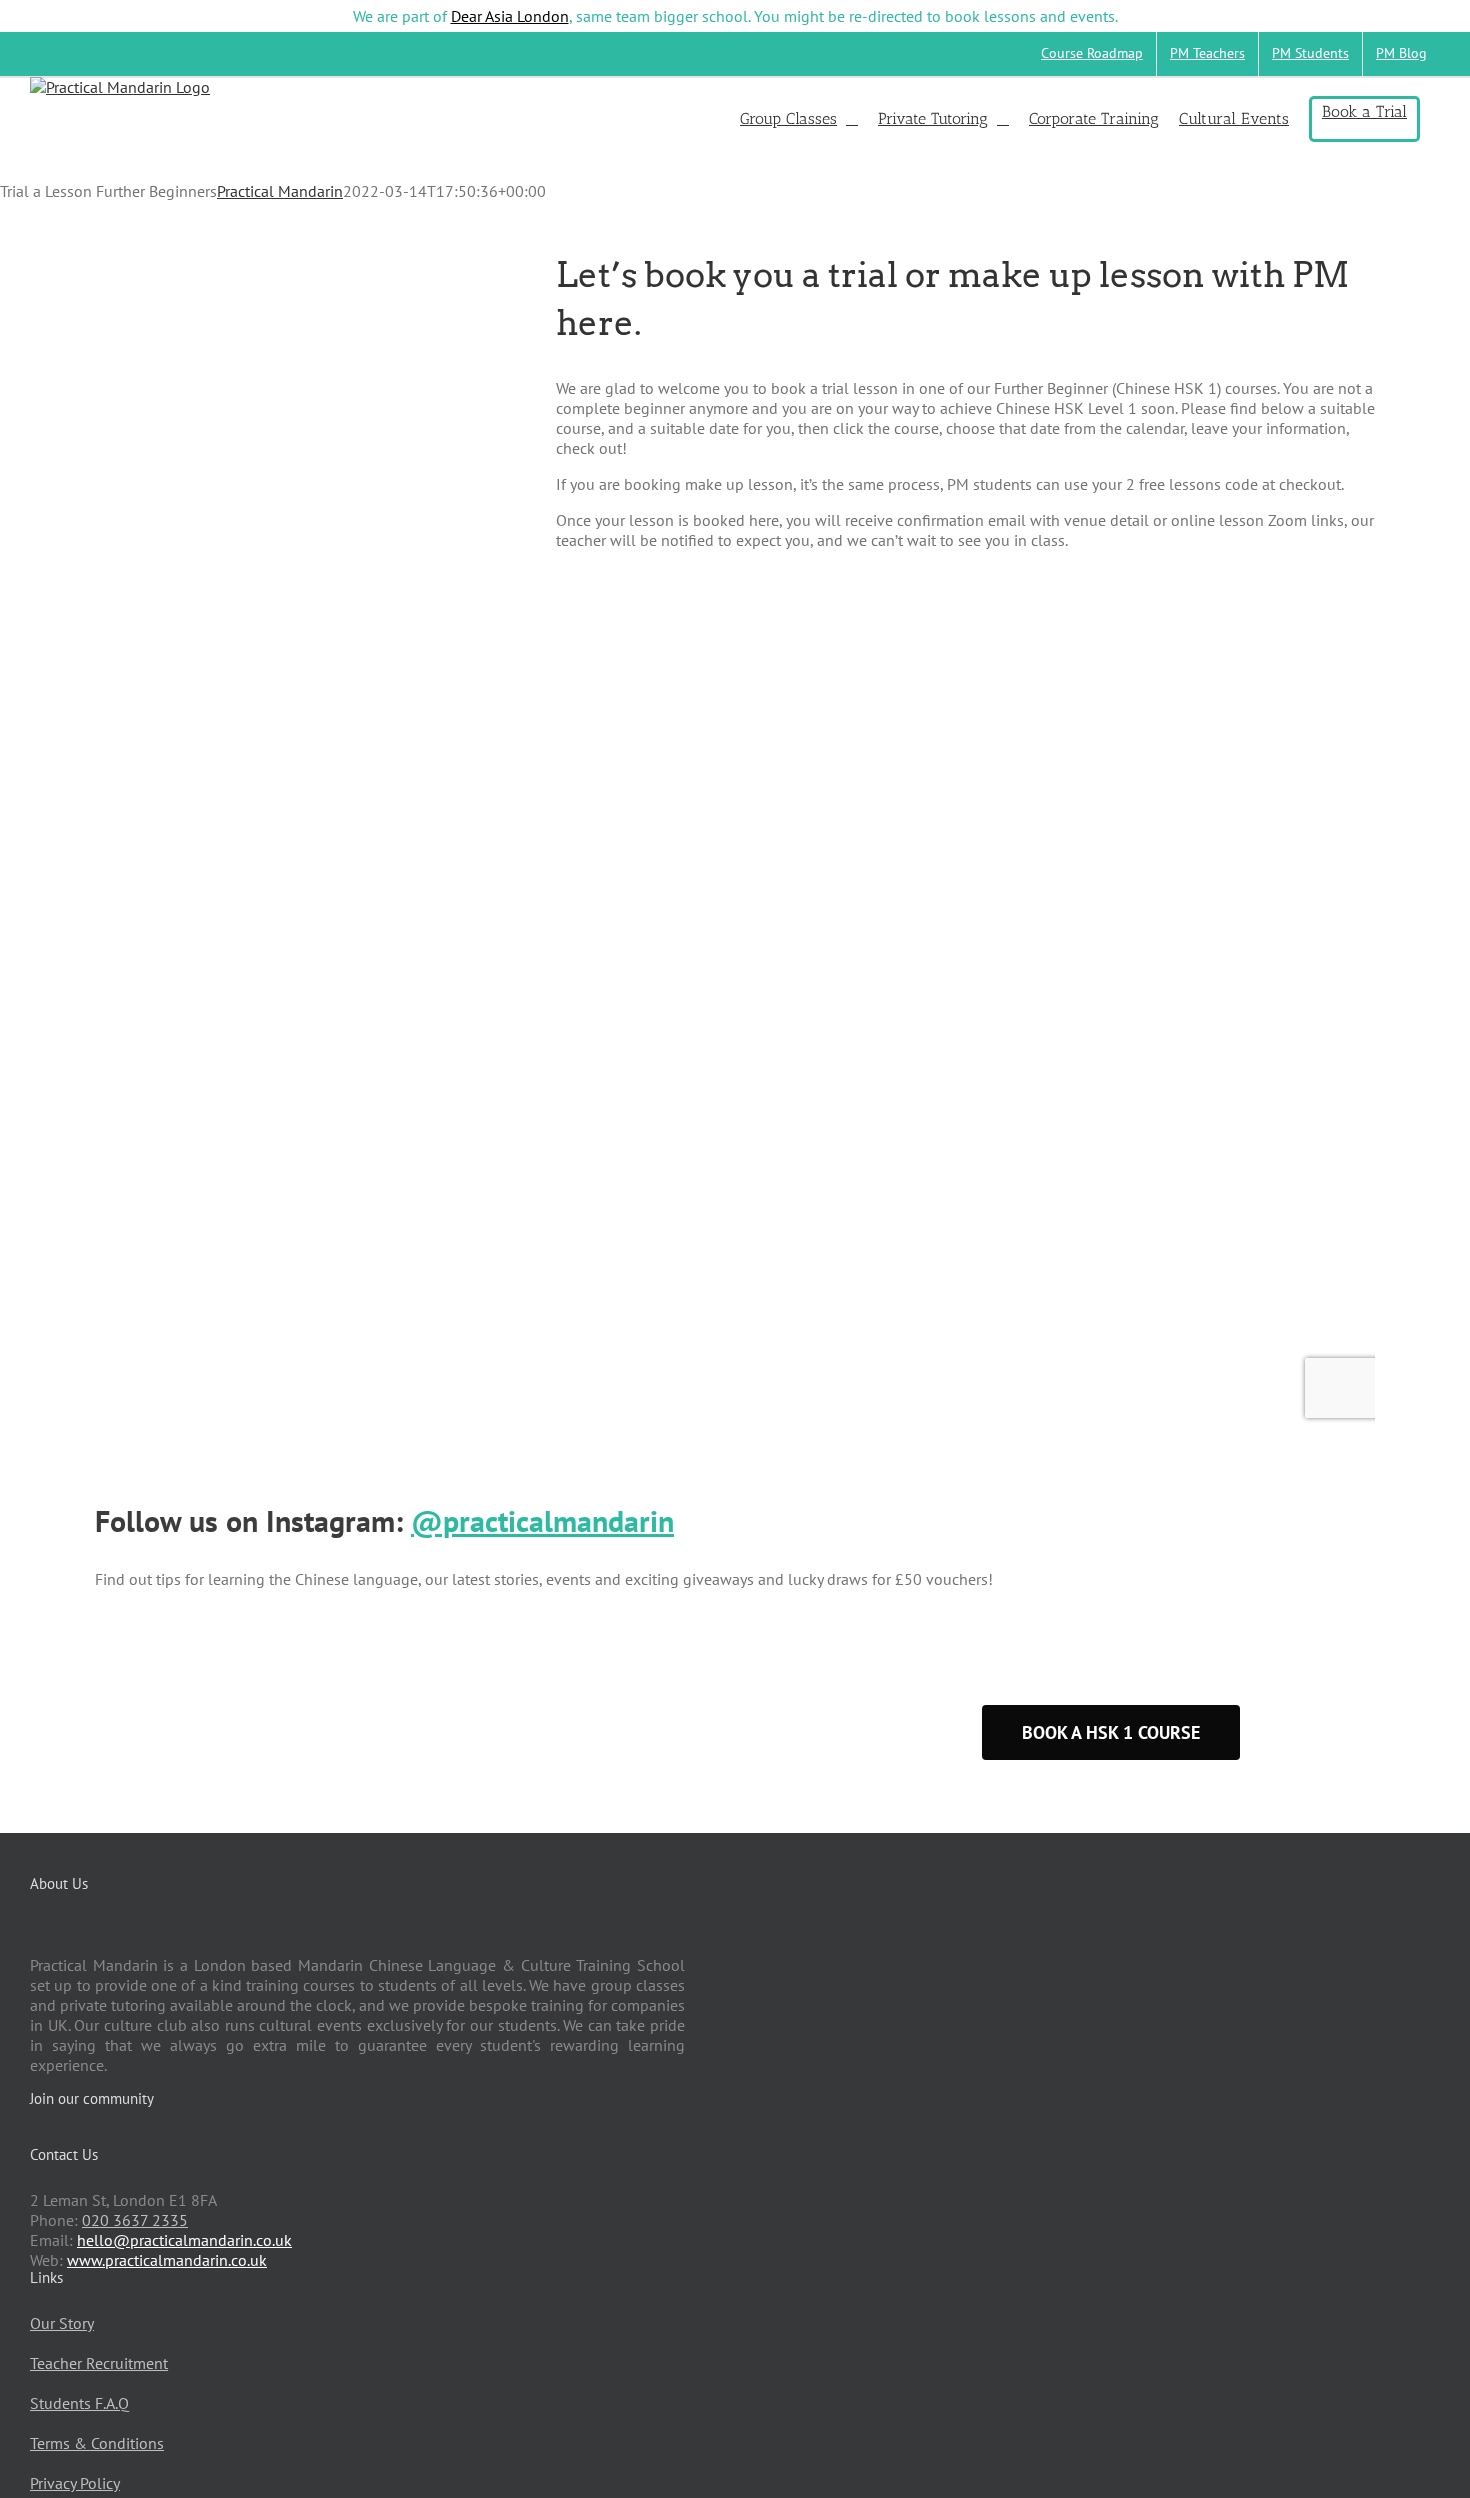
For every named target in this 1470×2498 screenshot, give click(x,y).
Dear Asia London (510, 16)
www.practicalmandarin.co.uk (167, 2260)
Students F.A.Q (79, 2403)
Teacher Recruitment (99, 2363)
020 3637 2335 (135, 2220)
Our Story (62, 2323)
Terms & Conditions (97, 2443)
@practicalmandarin (542, 1520)
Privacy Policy (75, 2483)
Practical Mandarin (280, 191)
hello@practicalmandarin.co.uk (184, 2240)
